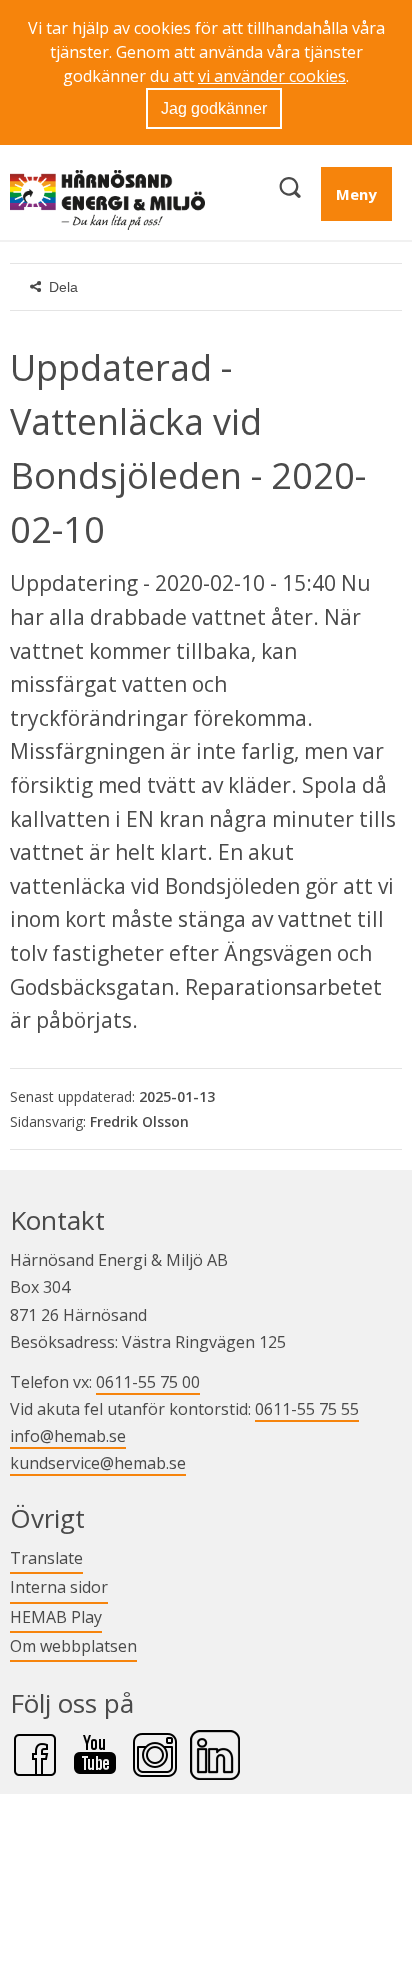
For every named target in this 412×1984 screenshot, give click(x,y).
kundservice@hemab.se (98, 1463)
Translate (46, 1557)
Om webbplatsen (73, 1646)
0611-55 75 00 (148, 1382)
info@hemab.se (68, 1436)
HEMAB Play (56, 1616)
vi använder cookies (272, 76)
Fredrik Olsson (139, 1121)
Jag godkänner (214, 108)
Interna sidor (59, 1586)
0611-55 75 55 (307, 1409)
